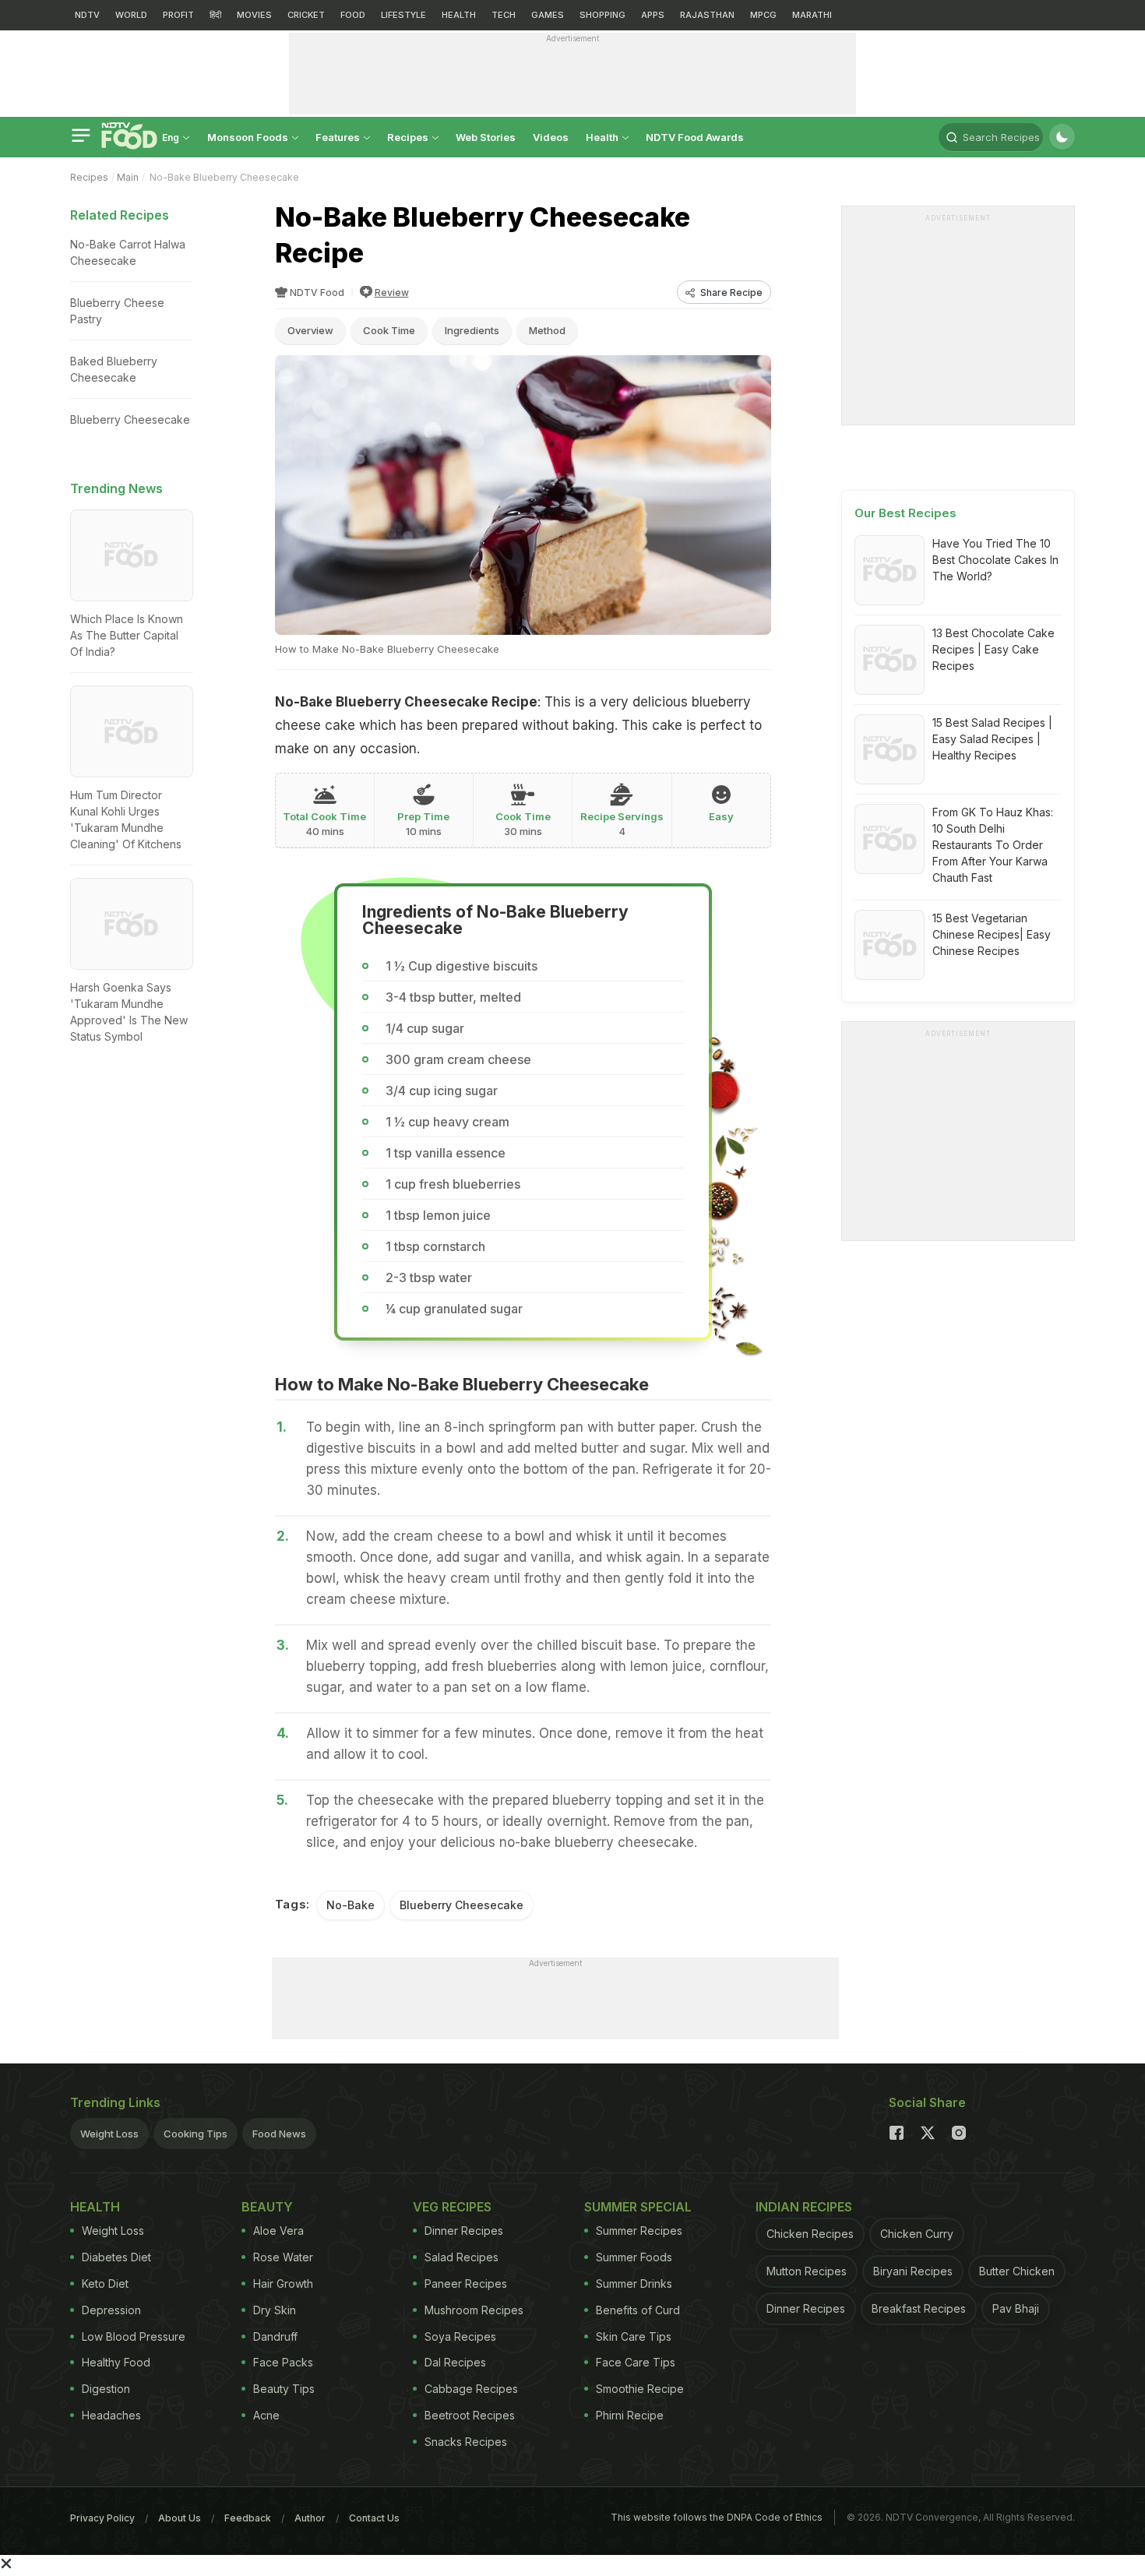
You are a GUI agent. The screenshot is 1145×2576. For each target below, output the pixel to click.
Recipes (409, 137)
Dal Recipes (455, 2362)
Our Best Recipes (905, 513)
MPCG (763, 15)
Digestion (106, 2389)
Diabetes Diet (116, 2257)
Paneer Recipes (466, 2284)
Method (547, 330)
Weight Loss (109, 2134)
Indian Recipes (804, 2207)
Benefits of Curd (638, 2310)
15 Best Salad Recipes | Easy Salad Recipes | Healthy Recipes (992, 739)
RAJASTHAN (707, 15)
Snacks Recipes (466, 2442)
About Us (180, 2518)
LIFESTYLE (403, 15)
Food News (279, 2134)
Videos (551, 137)
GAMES (548, 15)
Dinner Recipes (464, 2231)
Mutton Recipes (807, 2271)
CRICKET (306, 15)
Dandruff (275, 2336)
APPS (653, 15)
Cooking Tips (196, 2134)
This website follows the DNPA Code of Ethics (717, 2517)
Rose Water (283, 2257)
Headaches (111, 2415)
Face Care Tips (636, 2362)
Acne (266, 2415)
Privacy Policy (102, 2518)
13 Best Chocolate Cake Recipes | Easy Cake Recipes (994, 649)
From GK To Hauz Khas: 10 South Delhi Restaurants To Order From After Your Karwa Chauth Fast (993, 845)
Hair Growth (283, 2284)
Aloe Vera (278, 2231)
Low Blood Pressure (134, 2336)
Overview (310, 330)
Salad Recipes (462, 2257)
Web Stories (486, 137)
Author (310, 2518)
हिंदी (215, 15)
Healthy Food (116, 2362)
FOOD (353, 15)
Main (128, 177)
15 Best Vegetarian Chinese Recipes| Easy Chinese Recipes (992, 934)
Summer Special (638, 2207)
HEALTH (459, 15)
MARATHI (812, 15)
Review (392, 292)
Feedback (248, 2518)
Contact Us (374, 2518)
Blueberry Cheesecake (462, 1905)
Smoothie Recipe (640, 2389)
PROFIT (178, 15)
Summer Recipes (639, 2231)
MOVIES (254, 15)
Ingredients (472, 330)
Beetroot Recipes (470, 2415)
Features (339, 137)
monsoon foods (249, 137)
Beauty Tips (284, 2389)
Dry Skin (275, 2310)
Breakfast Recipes (919, 2308)
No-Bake (351, 1905)
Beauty (267, 2207)
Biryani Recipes (913, 2271)
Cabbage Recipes (471, 2389)
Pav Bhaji (1016, 2308)
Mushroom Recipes (474, 2310)
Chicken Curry (917, 2234)
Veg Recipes (452, 2207)
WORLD (131, 15)
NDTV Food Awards (695, 137)
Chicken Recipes (810, 2234)
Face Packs (283, 2362)
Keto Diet (105, 2284)
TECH (504, 15)
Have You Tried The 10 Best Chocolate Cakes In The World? (995, 560)
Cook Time (389, 330)
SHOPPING (602, 15)
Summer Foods (634, 2257)
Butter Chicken (1017, 2271)
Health (603, 137)
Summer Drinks (634, 2284)
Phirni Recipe (630, 2415)
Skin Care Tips (634, 2336)
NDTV (87, 15)
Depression (111, 2310)
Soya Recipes (460, 2336)
